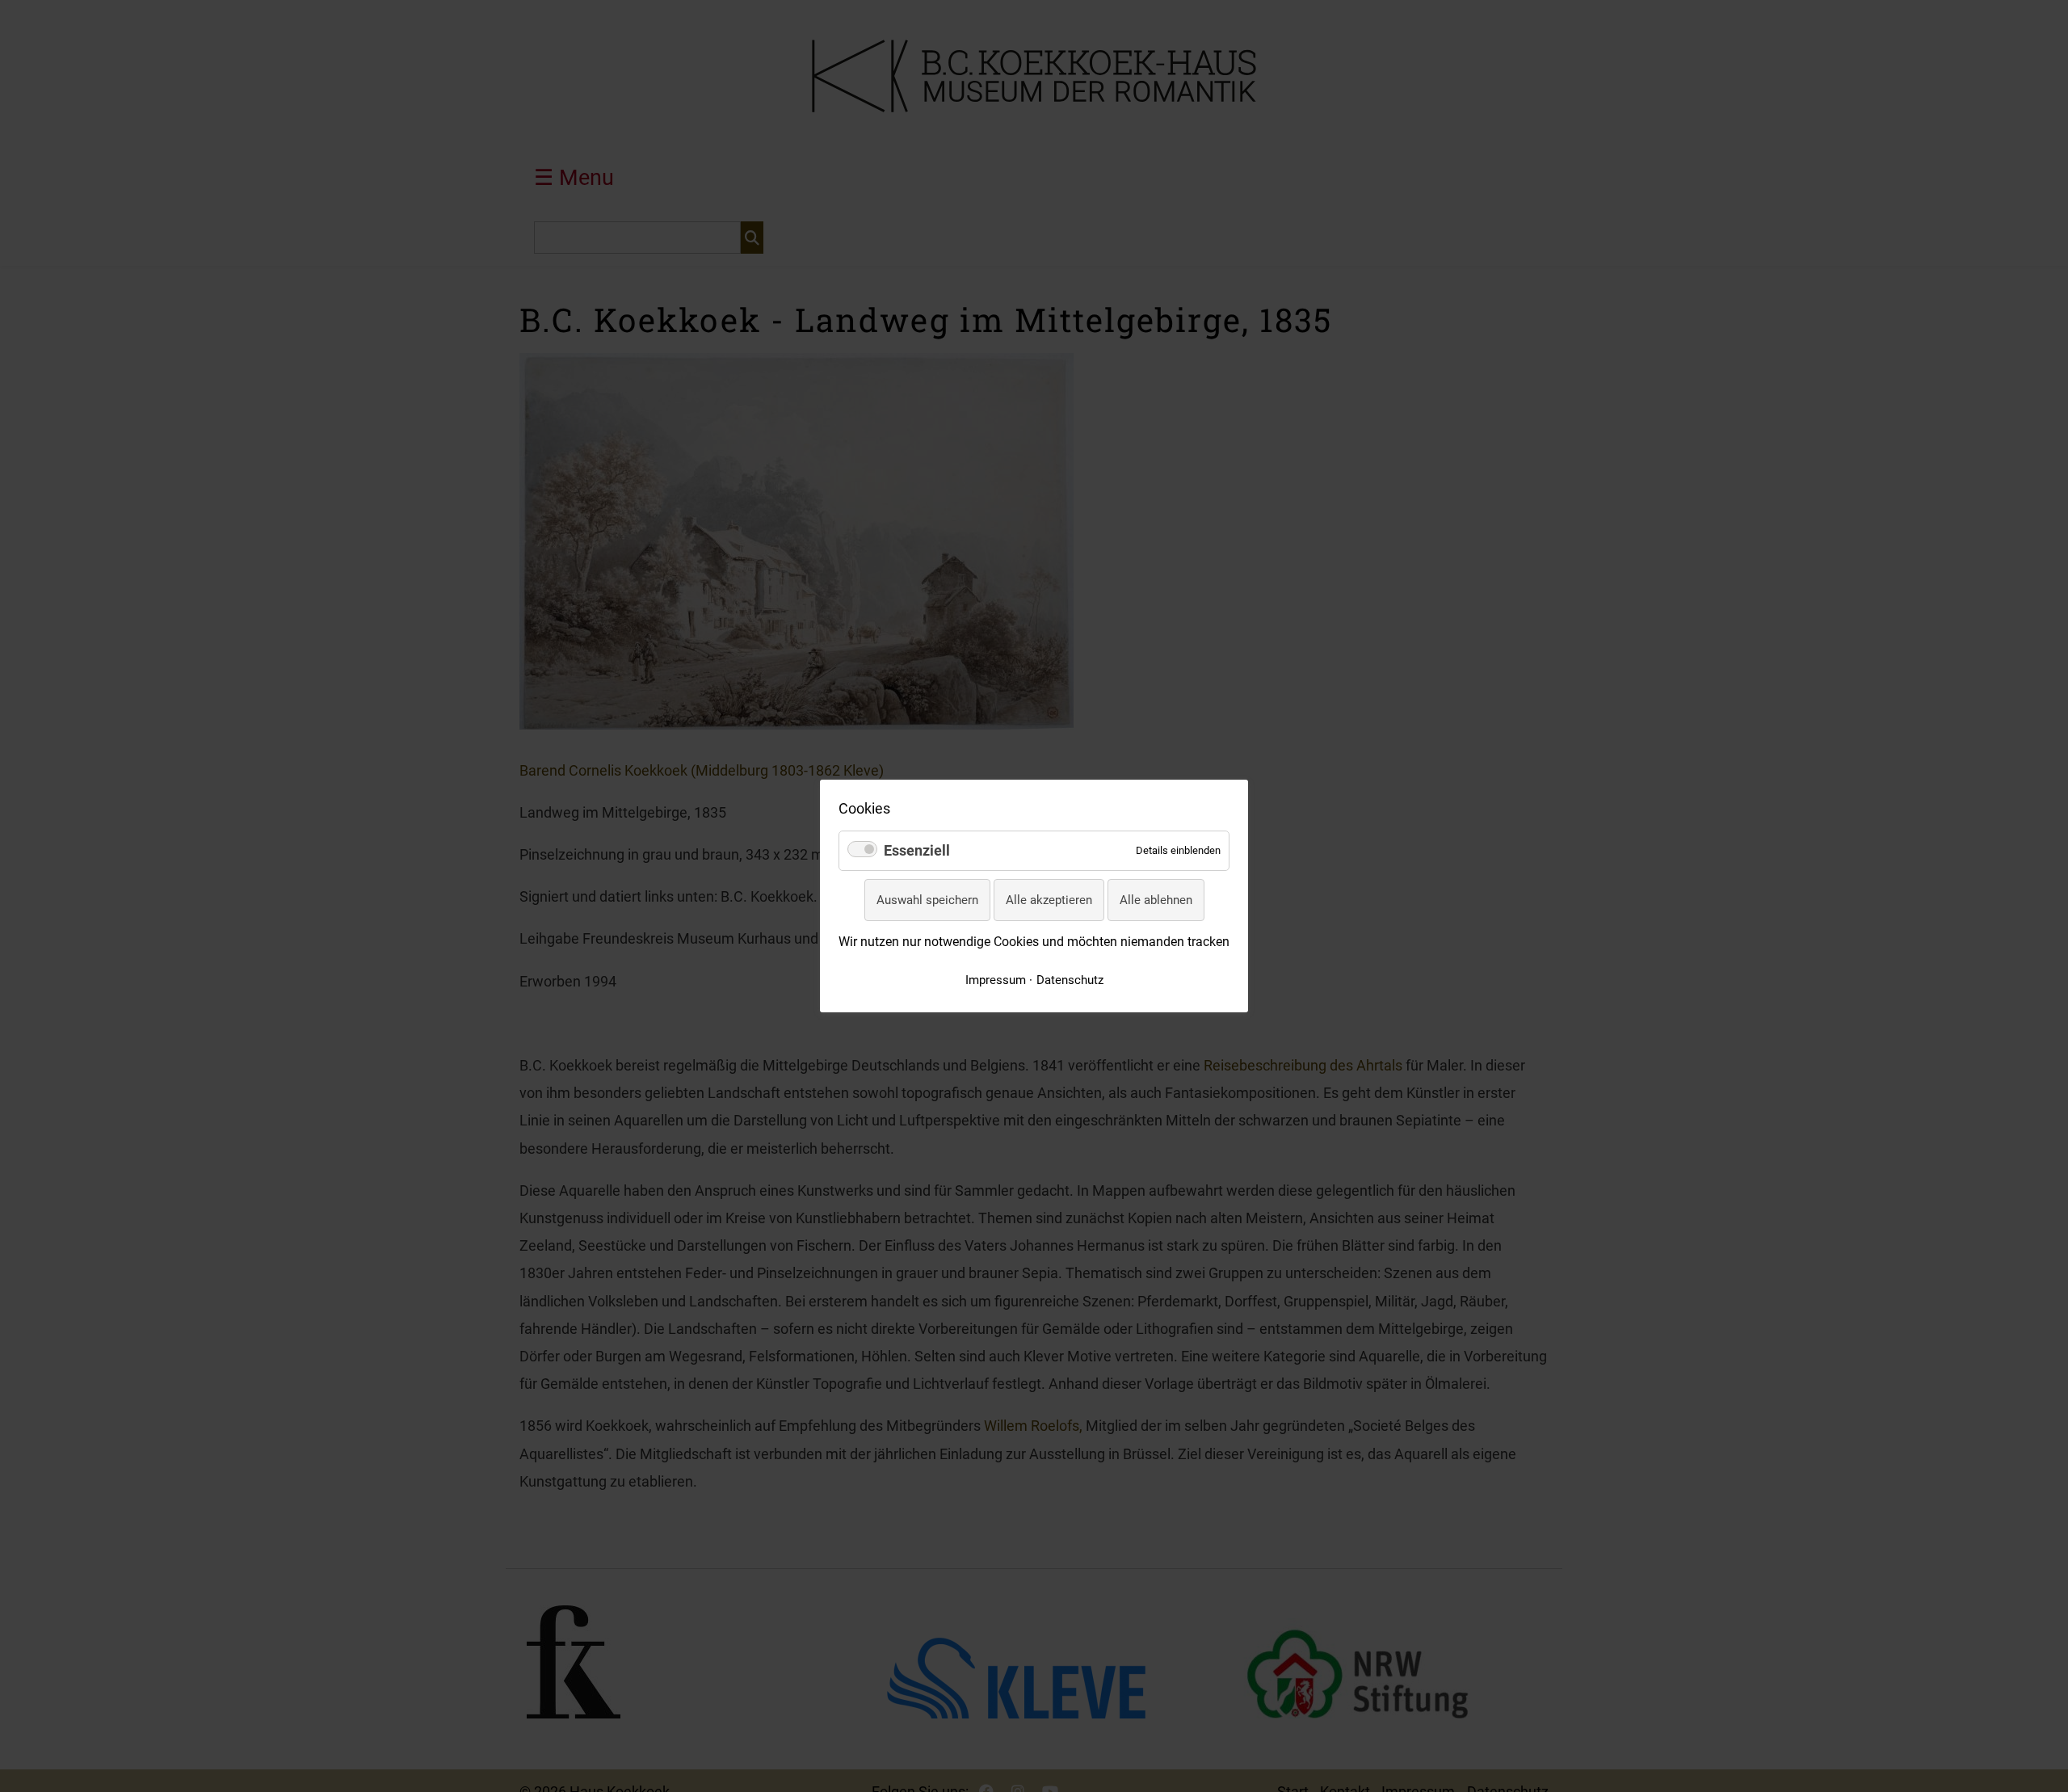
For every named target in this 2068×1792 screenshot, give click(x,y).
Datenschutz (1070, 980)
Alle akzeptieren (1049, 900)
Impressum (996, 980)
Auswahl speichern (927, 900)
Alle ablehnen (1156, 900)
